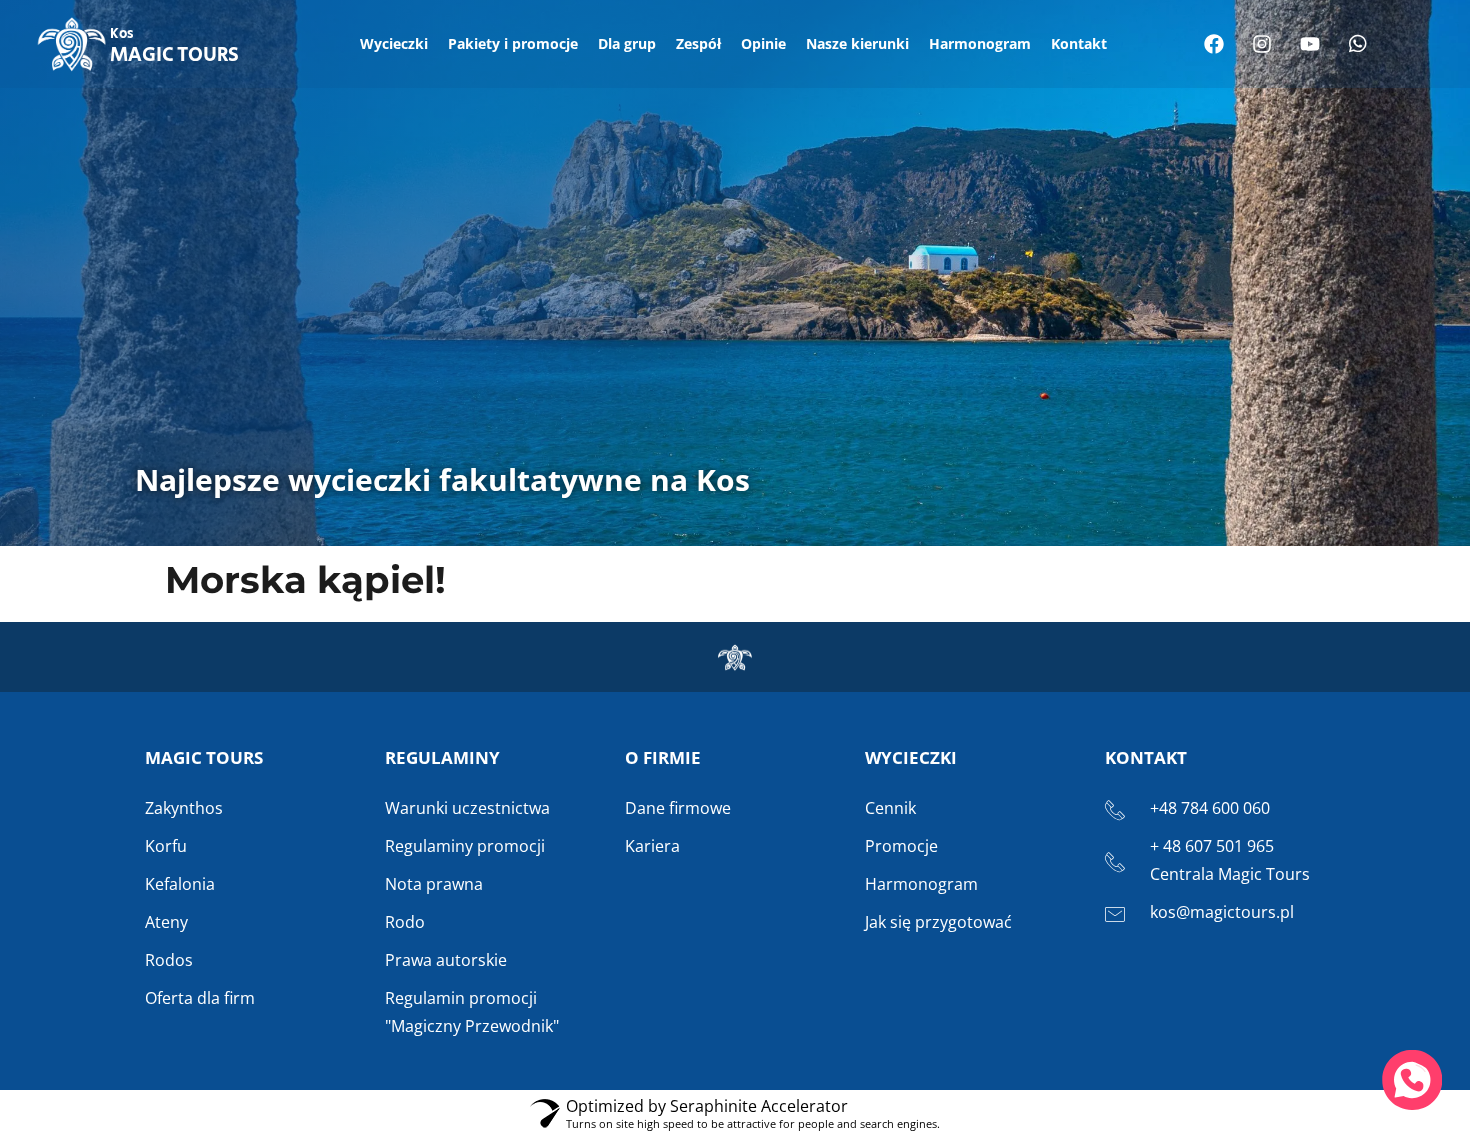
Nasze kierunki (857, 43)
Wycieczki (394, 43)
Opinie (763, 43)
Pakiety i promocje (513, 43)
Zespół (698, 43)
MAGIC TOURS (174, 47)
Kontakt (1079, 43)
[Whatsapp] (1358, 44)
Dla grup (627, 43)
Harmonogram (980, 43)
